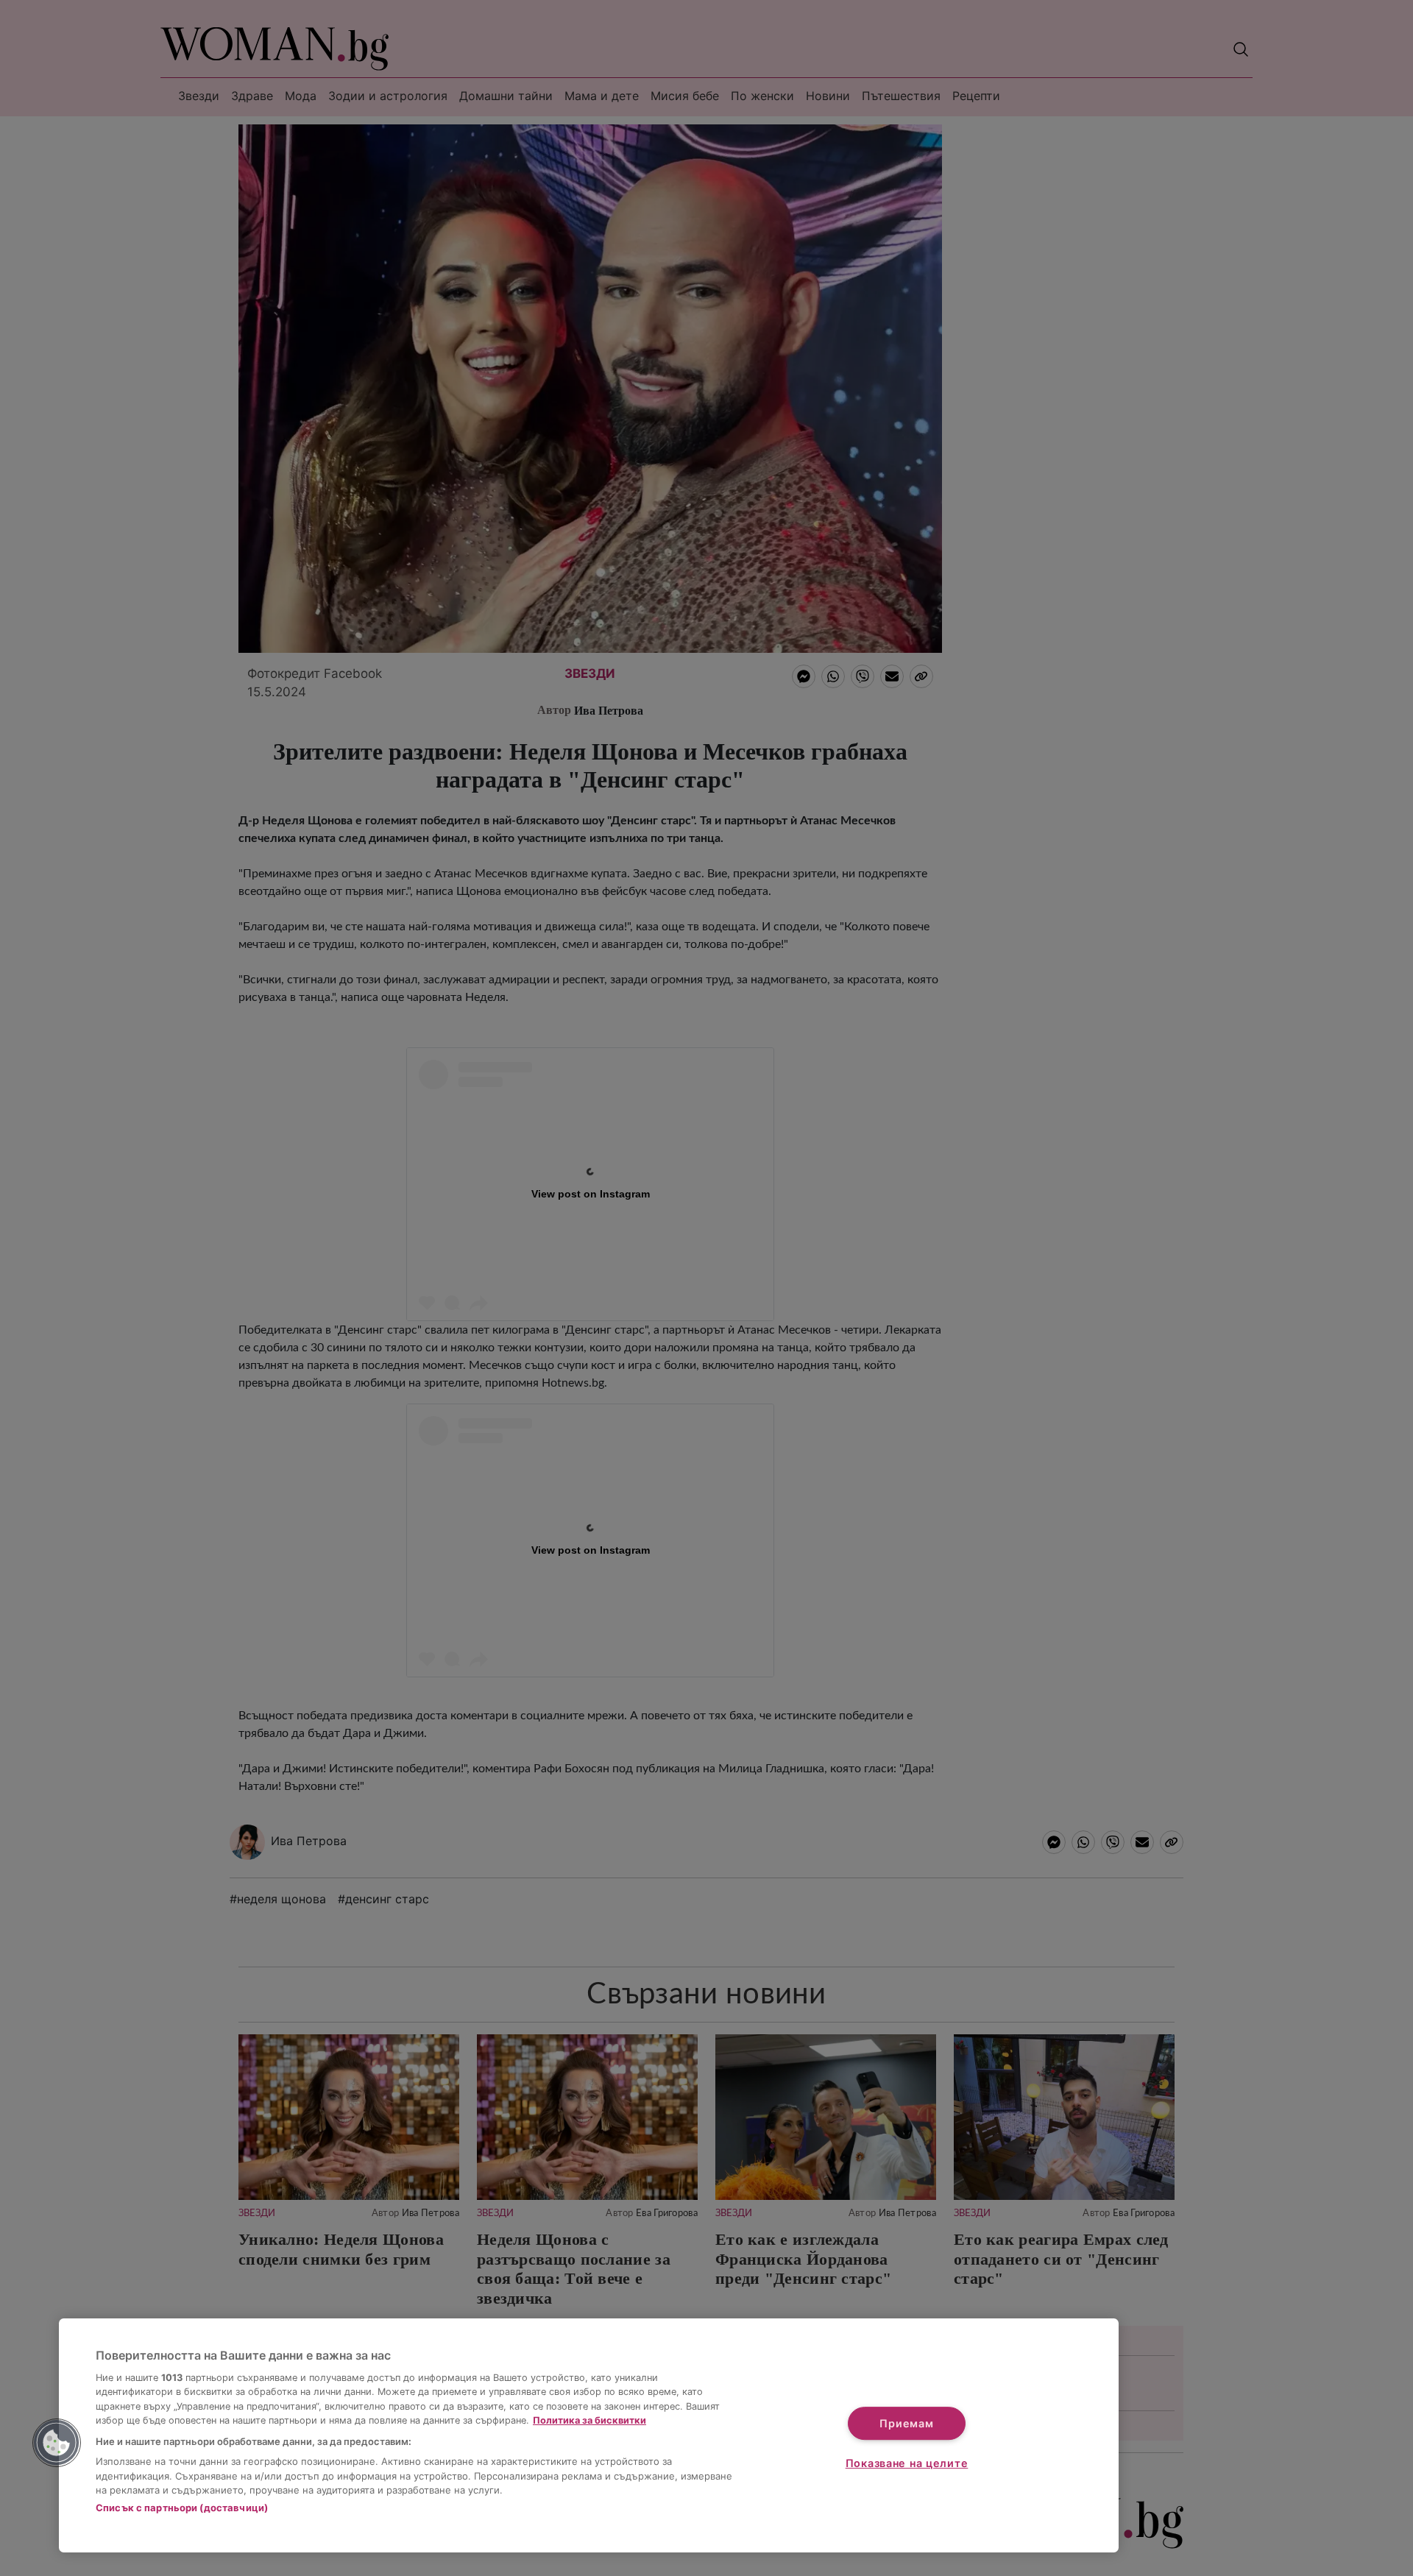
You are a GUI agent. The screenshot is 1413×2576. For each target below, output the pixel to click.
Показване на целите (907, 2463)
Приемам (906, 2423)
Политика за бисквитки (589, 2420)
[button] (57, 2443)
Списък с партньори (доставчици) (182, 2508)
